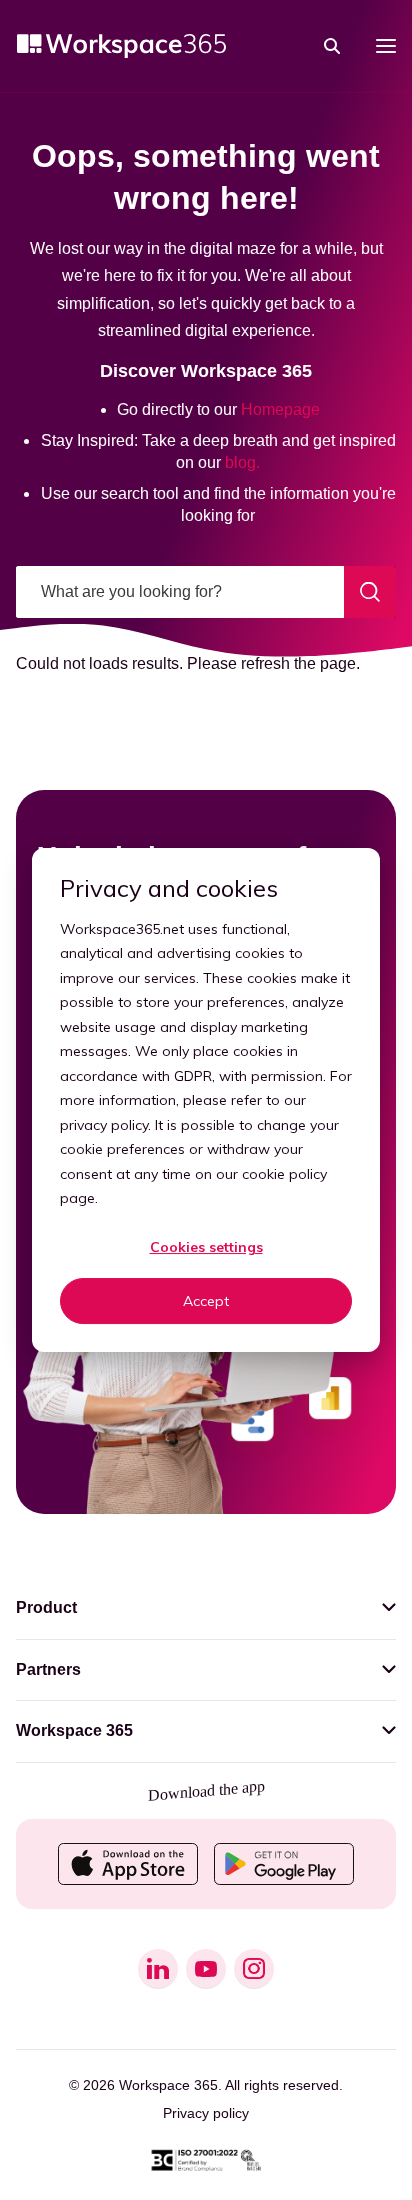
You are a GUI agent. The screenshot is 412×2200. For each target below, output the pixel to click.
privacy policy (104, 1125)
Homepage (280, 409)
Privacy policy (206, 2113)
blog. (242, 462)
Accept (206, 1301)
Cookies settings (206, 1247)
